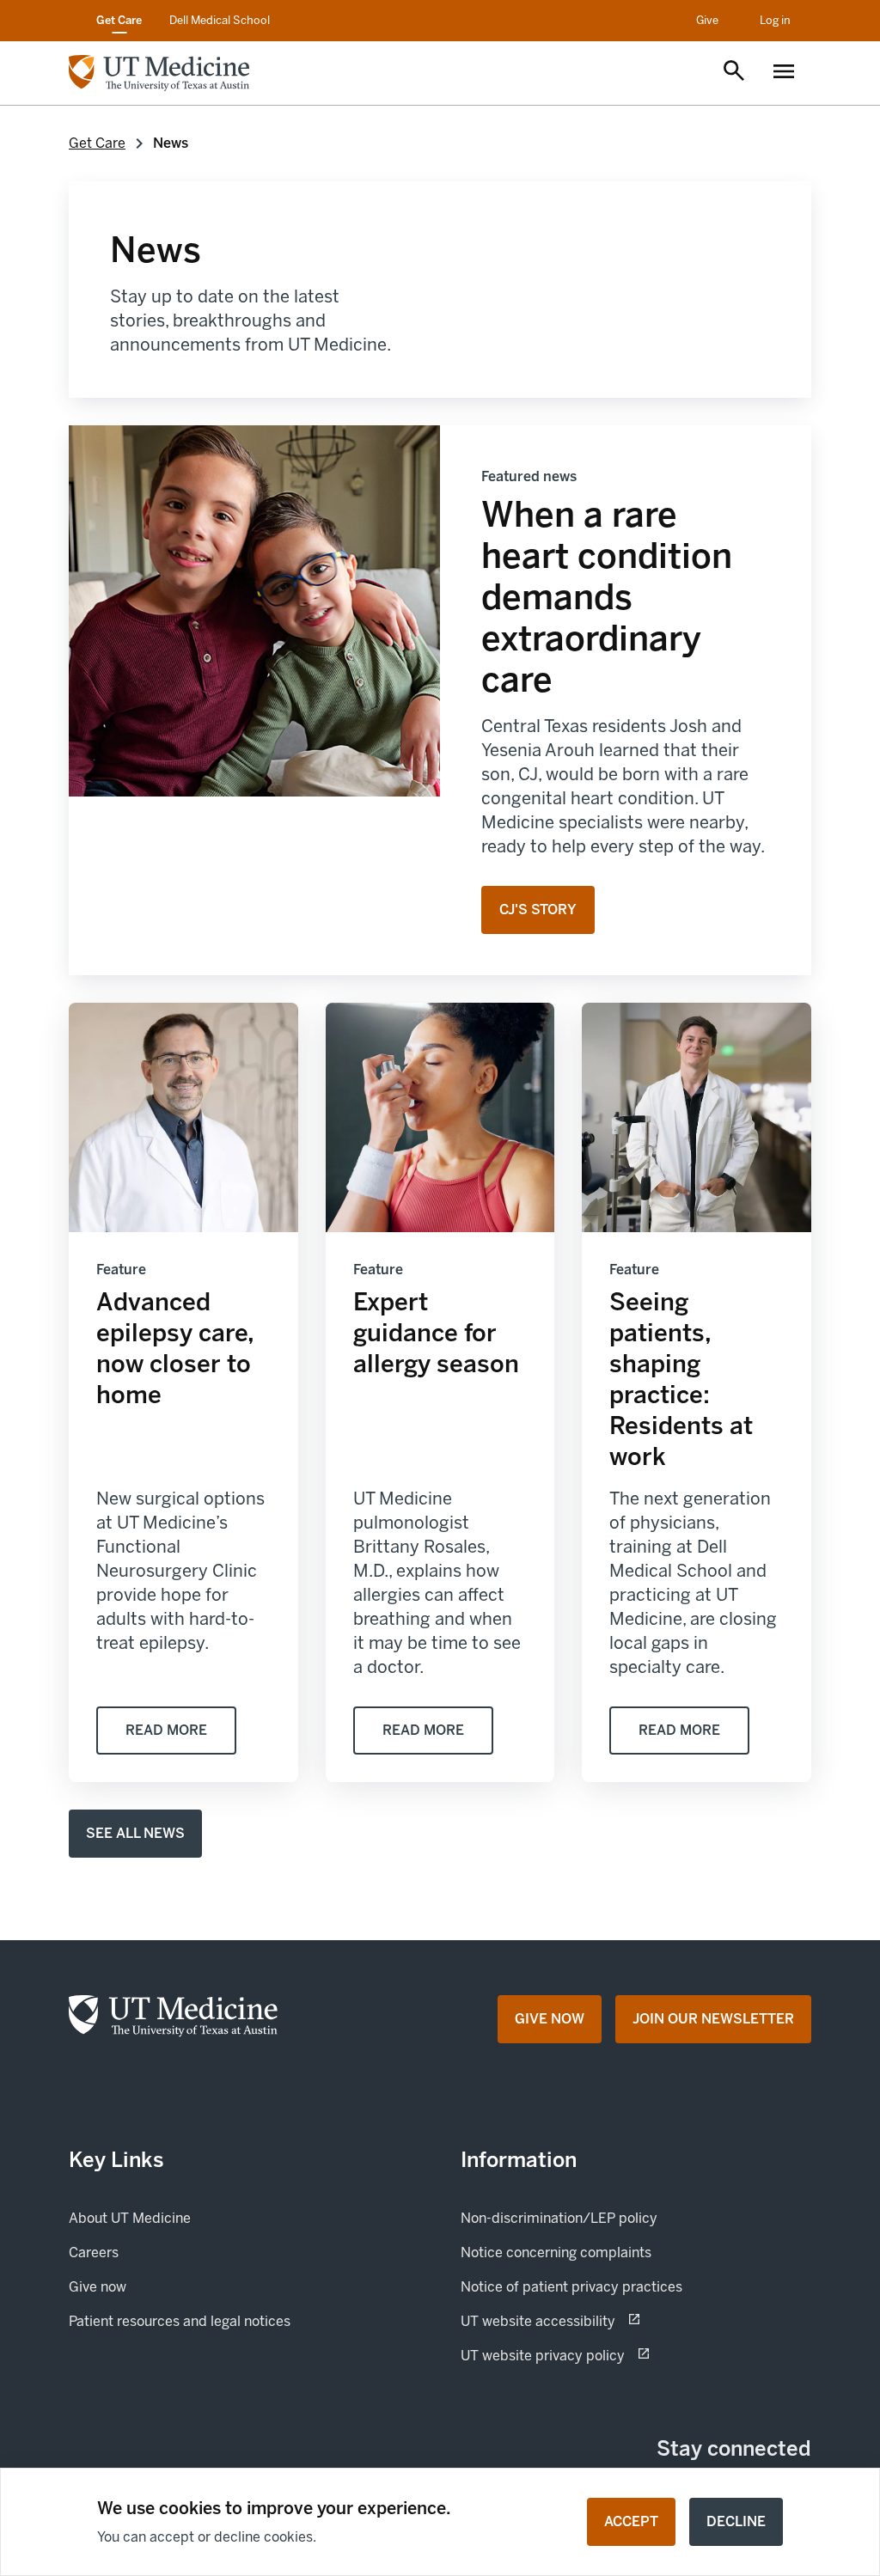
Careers (94, 2252)
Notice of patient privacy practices (571, 2287)
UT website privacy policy (603, 2355)
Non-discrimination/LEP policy (559, 2218)
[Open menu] (784, 73)
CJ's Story (538, 910)
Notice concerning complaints (556, 2252)
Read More (166, 1730)
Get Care (119, 20)
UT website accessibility (599, 2321)
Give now (156, 2286)
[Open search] (734, 72)
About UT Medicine (130, 2218)
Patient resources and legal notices (180, 2321)
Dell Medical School (220, 20)
